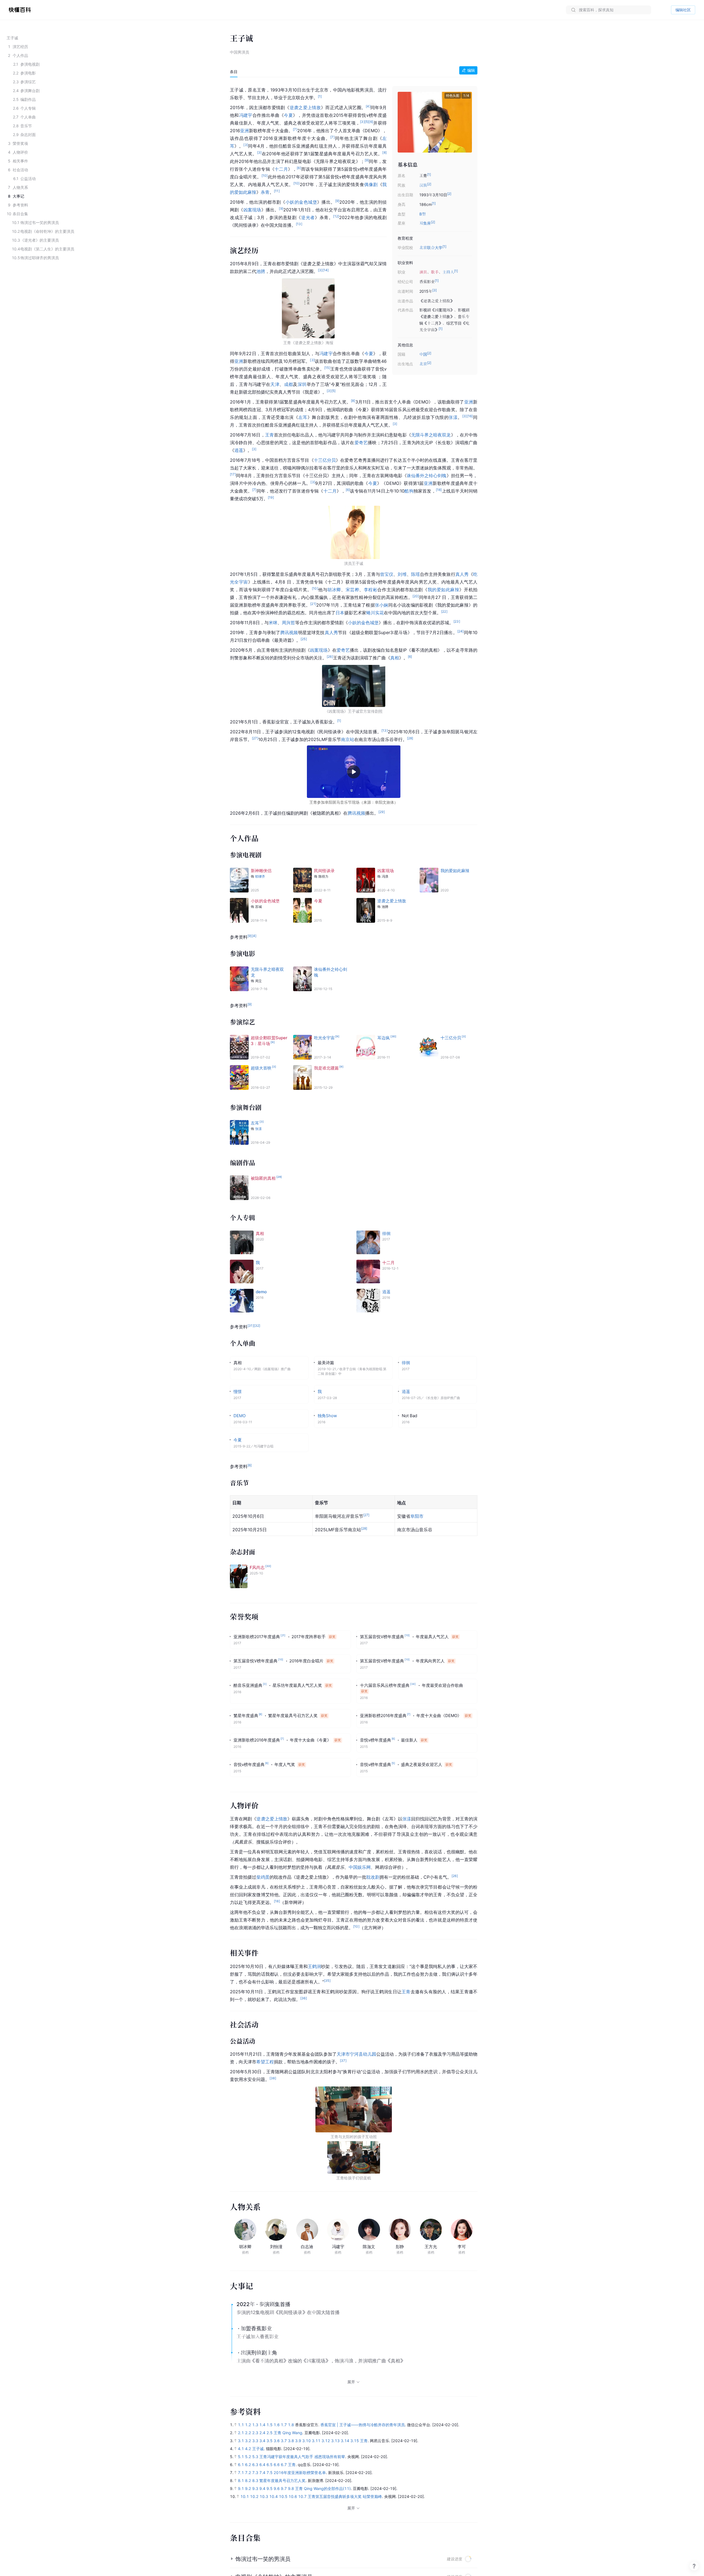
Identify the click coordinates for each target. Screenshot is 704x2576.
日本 (340, 613)
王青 (269, 435)
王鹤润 (314, 1966)
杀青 (265, 192)
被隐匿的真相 (263, 1178)
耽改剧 (373, 1877)
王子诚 (258, 2449)
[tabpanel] (354, 1132)
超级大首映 (261, 1068)
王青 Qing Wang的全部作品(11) (323, 2488)
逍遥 (239, 450)
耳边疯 (383, 1038)
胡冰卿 (334, 590)
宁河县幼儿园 (363, 2054)
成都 (289, 384)
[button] (464, 122)
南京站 (348, 739)
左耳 (303, 417)
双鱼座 (425, 223)
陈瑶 (416, 574)
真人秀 (462, 574)
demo (261, 1292)
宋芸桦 (353, 590)
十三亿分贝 (325, 460)
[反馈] (694, 2566)
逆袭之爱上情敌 (305, 107)
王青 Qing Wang (288, 2433)
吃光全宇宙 (324, 1038)
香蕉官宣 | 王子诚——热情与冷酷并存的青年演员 (363, 2425)
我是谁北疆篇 (326, 1068)
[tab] (234, 72)
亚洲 (244, 131)
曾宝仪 (387, 574)
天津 (275, 384)
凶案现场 (252, 210)
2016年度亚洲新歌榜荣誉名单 (300, 2473)
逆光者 (308, 217)
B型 (423, 214)
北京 (423, 364)
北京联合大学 (431, 248)
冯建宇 (246, 115)
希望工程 (265, 2062)
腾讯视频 (289, 632)
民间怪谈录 (324, 871)
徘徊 (386, 1233)
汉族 (423, 185)
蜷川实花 (375, 613)
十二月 (281, 169)
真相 (395, 658)
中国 (423, 354)
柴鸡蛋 (263, 1877)
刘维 (402, 574)
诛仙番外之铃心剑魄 (427, 476)
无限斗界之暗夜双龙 (431, 435)
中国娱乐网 (360, 1867)
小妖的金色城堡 (301, 202)
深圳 (302, 384)
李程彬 (371, 590)
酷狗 (409, 491)
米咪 (273, 623)
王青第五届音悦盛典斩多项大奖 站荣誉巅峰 (345, 2496)
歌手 (435, 272)
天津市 (343, 2054)
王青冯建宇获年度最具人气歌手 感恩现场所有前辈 (302, 2457)
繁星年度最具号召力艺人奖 (282, 2480)
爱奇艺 (361, 443)
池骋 (261, 271)
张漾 (453, 417)
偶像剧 (371, 184)
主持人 (448, 272)
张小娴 (382, 605)
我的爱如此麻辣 (444, 590)
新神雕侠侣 (261, 871)
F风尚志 (257, 1567)
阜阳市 (417, 1516)
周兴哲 (288, 623)
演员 (423, 272)
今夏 (288, 115)
